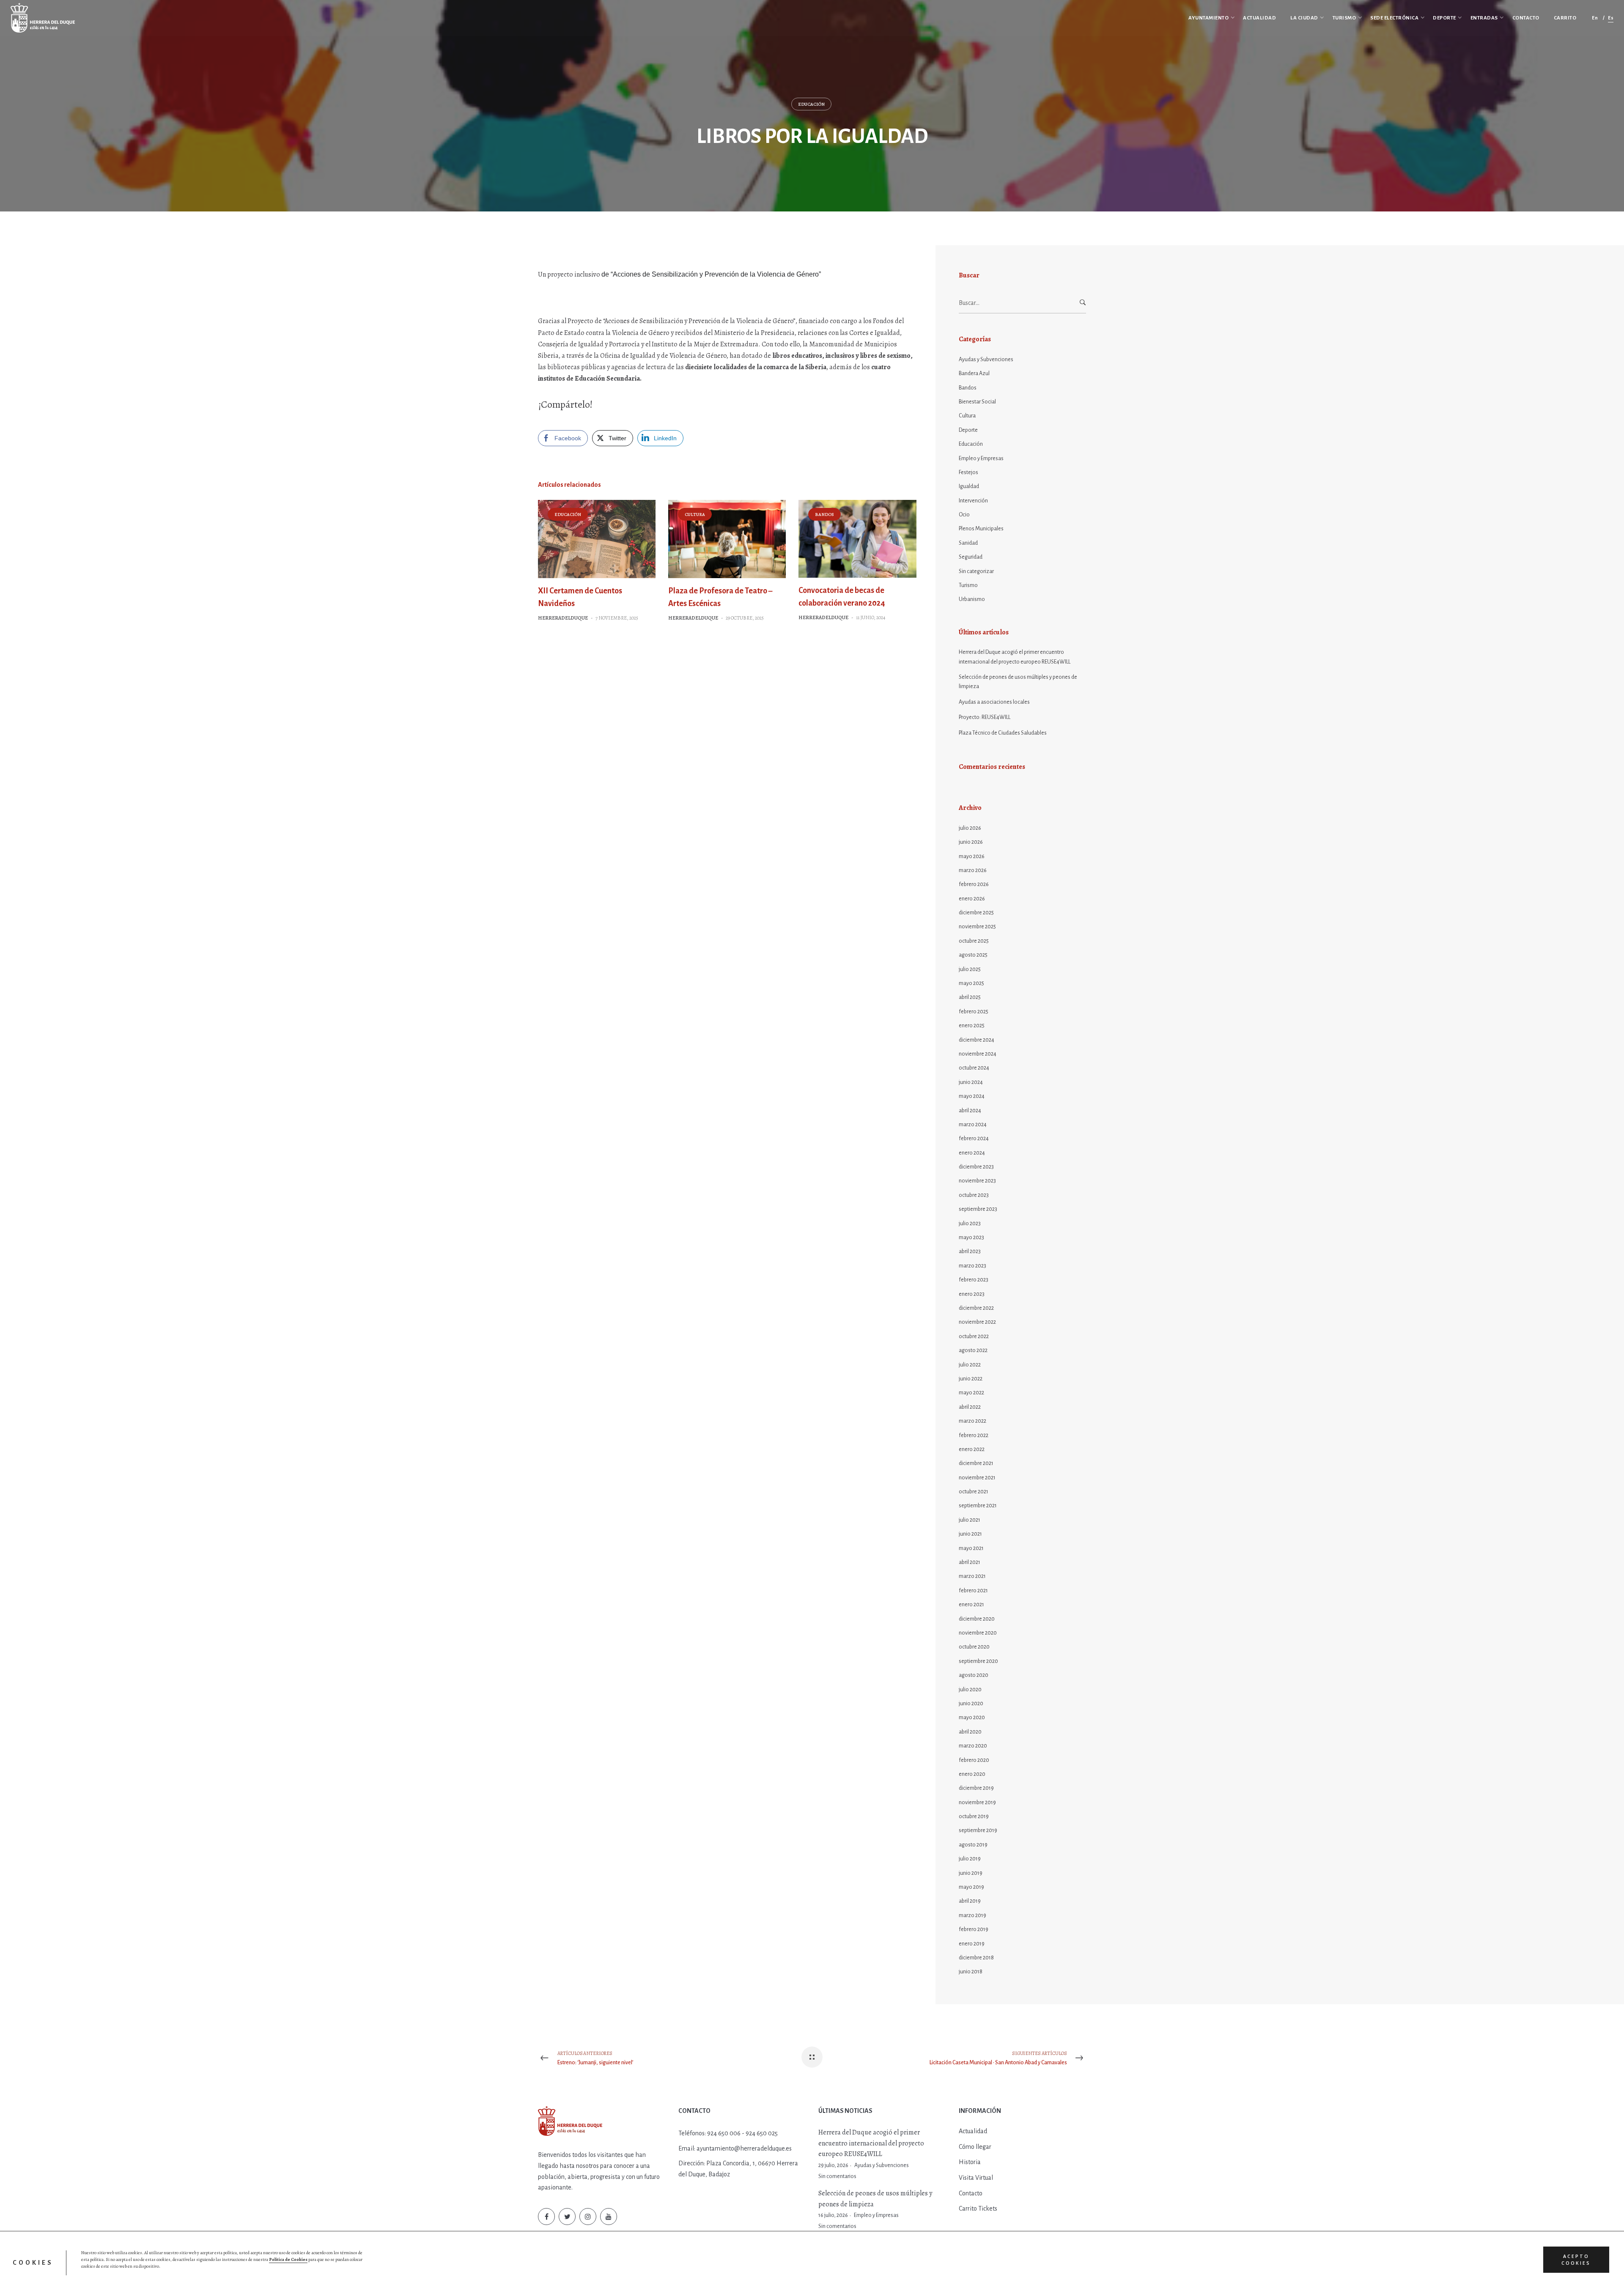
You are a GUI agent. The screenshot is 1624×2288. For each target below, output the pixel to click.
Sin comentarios (837, 2176)
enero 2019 (972, 1944)
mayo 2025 (971, 983)
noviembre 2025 (977, 927)
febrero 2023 (974, 1280)
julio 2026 (970, 828)
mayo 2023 (971, 1237)
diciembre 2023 (976, 1167)
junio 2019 (971, 1873)
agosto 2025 (973, 955)
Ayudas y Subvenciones (986, 359)
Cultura (695, 514)
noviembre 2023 (977, 1181)
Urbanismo (972, 599)
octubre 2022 (974, 1336)
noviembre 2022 (977, 1322)
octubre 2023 (974, 1195)
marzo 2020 (973, 1746)
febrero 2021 (973, 1591)
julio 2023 (970, 1224)
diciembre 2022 (976, 1308)
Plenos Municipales (981, 529)
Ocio (964, 515)
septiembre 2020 (978, 1661)
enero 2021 (971, 1605)
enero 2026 (972, 899)
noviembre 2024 (978, 1054)
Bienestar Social (977, 402)
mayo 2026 (972, 856)
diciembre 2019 (976, 1788)
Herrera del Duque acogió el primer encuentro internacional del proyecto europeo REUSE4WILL (1015, 657)
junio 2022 (971, 1379)
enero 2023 (972, 1294)
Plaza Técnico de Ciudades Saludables (1003, 733)
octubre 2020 (974, 1647)
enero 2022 (972, 1449)
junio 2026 (971, 842)
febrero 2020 (974, 1760)
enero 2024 (972, 1153)
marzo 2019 (972, 1915)
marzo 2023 (972, 1266)
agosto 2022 (973, 1350)
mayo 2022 (971, 1393)
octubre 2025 (974, 941)
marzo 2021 (972, 1576)
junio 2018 (971, 1972)
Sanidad (968, 543)
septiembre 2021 (978, 1506)
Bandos (824, 514)
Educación (811, 104)
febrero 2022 (974, 1435)
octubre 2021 (974, 1492)
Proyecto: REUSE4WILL (985, 717)
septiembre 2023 (978, 1209)
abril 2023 (970, 1251)
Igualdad (969, 486)
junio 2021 (970, 1534)
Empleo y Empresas (981, 458)
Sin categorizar (976, 571)
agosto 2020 (974, 1675)
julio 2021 (970, 1520)
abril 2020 (970, 1732)
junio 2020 (971, 1704)
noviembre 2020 (978, 1633)
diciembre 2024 (977, 1040)
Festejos (968, 472)
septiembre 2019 (978, 1830)
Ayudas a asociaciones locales (994, 702)
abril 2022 (970, 1407)
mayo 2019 (971, 1887)
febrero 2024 (974, 1139)
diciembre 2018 (976, 1958)
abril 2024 (970, 1111)
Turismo (968, 585)
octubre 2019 (974, 1816)
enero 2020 (972, 1774)
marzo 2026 (973, 870)
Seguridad (971, 557)
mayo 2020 (972, 1717)
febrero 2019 (974, 1929)
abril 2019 (970, 1901)
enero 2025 (972, 1026)
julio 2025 (970, 969)
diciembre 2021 (976, 1463)
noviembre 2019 (977, 1802)
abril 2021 (970, 1562)
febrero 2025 (974, 1012)
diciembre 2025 (976, 913)
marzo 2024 (973, 1125)
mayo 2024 (972, 1096)
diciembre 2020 (977, 1619)
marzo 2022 (972, 1421)
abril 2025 (970, 997)
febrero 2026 (974, 884)
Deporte (968, 430)
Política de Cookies (288, 2259)
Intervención (973, 501)
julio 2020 (970, 1690)
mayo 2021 (971, 1548)
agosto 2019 (973, 1845)
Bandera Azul (974, 373)
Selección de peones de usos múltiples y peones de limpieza (1018, 682)
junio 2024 (971, 1082)
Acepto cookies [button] (1576, 2260)
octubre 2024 (974, 1068)
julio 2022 (970, 1365)
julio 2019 (970, 1859)
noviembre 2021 (977, 1478)
